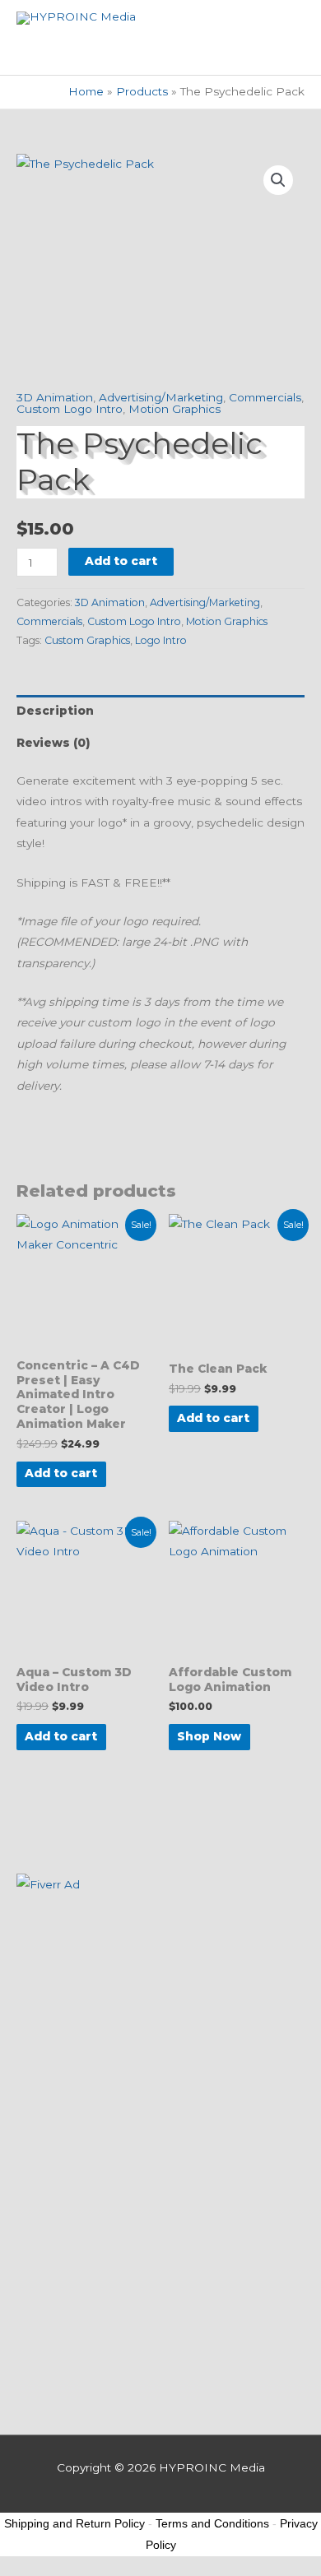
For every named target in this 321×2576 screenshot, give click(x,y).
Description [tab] (55, 711)
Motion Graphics (174, 409)
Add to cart (121, 561)
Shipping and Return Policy (74, 2523)
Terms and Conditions (212, 2523)
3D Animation (55, 397)
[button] (278, 180)
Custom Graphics (87, 640)
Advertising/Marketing (161, 397)
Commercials (265, 397)
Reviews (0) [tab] (53, 743)
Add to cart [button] (61, 1473)
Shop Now (209, 1736)
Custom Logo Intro (70, 409)
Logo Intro (161, 640)
